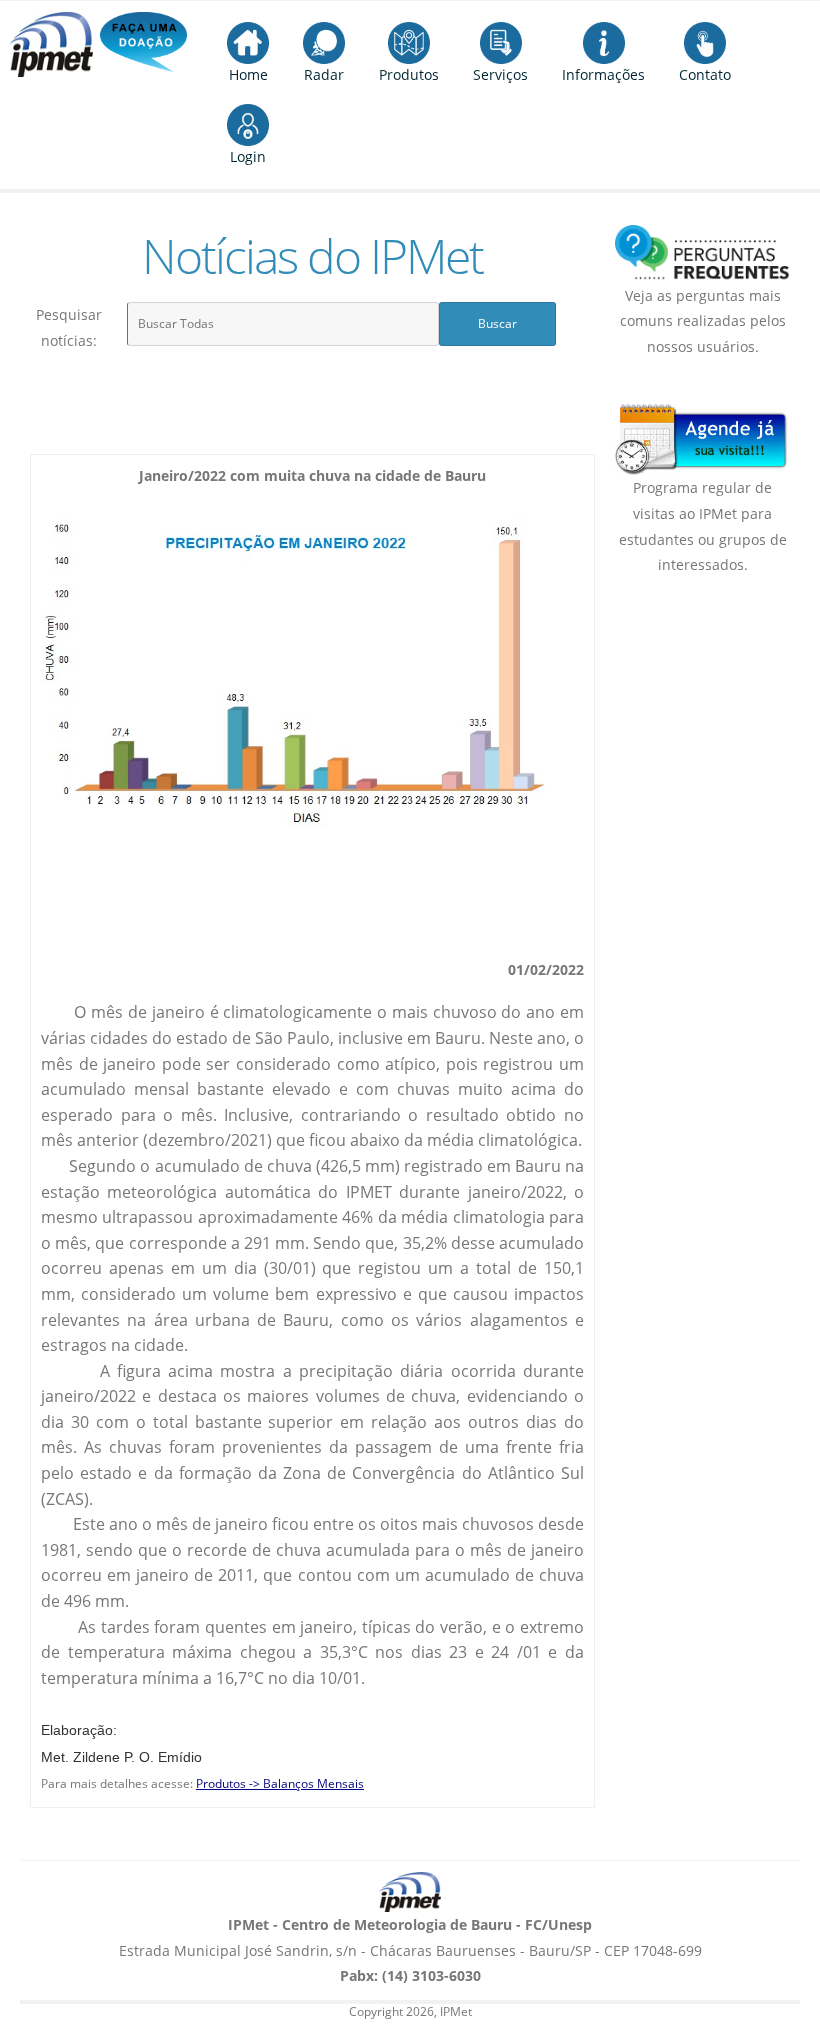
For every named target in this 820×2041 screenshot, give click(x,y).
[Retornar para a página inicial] (410, 1892)
